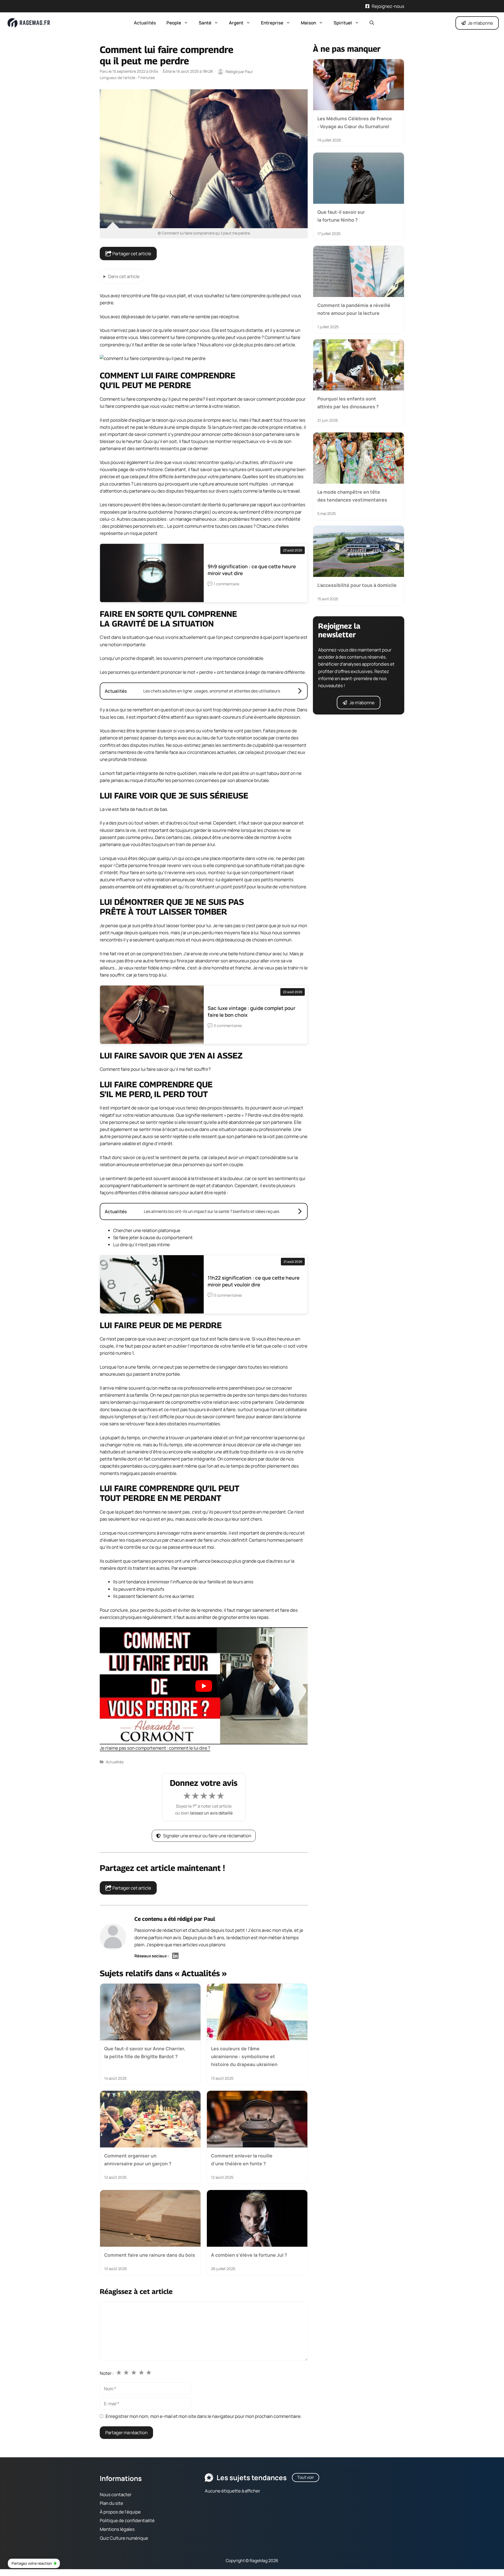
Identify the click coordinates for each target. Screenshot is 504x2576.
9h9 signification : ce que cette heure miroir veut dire (252, 570)
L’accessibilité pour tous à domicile (357, 585)
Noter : (107, 2373)
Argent (236, 23)
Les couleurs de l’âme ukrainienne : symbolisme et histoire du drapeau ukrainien (244, 2056)
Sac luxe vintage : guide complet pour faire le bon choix (251, 1011)
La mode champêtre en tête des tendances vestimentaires (352, 496)
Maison (308, 23)
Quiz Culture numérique (124, 2538)
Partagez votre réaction (32, 2563)
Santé (205, 23)
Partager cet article (131, 254)
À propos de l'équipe (120, 2512)
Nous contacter (116, 2494)
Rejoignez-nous (388, 6)
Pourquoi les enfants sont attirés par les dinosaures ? (348, 402)
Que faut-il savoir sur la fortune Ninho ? (341, 216)
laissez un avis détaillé (211, 1813)
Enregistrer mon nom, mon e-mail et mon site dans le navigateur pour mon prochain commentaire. (204, 2416)
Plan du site (111, 2503)
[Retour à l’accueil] (29, 22)
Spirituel (343, 23)
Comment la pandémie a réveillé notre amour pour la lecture (354, 309)
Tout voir (306, 2477)
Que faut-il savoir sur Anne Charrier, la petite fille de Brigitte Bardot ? (145, 2052)
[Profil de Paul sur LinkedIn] (175, 1956)
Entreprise (272, 23)
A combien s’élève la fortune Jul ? (249, 2255)
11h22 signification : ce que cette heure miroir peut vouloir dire (254, 1281)
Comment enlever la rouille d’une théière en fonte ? (242, 2160)
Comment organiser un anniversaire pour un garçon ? (138, 2160)
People (174, 23)
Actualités (145, 23)
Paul (209, 1919)
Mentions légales (117, 2529)
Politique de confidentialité (127, 2520)
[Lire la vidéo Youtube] (204, 1686)
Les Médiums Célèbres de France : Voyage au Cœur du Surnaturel (355, 122)
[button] (372, 23)
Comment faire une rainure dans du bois (150, 2255)
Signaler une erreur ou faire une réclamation (207, 1836)
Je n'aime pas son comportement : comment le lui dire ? (155, 1748)
